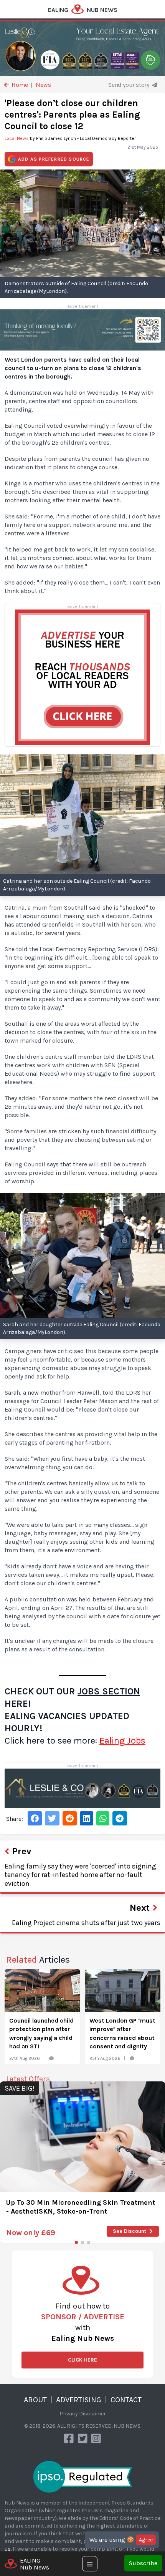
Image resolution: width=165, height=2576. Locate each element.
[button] (76, 2242)
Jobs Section (109, 1691)
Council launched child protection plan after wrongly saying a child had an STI (41, 2033)
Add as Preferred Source (54, 159)
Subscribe (143, 2563)
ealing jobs (122, 1741)
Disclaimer (92, 2414)
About (35, 2400)
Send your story (129, 85)
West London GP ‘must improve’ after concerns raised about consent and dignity (122, 2033)
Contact (126, 2400)
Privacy (69, 2414)
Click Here (82, 2360)
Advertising (79, 2400)
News (43, 85)
